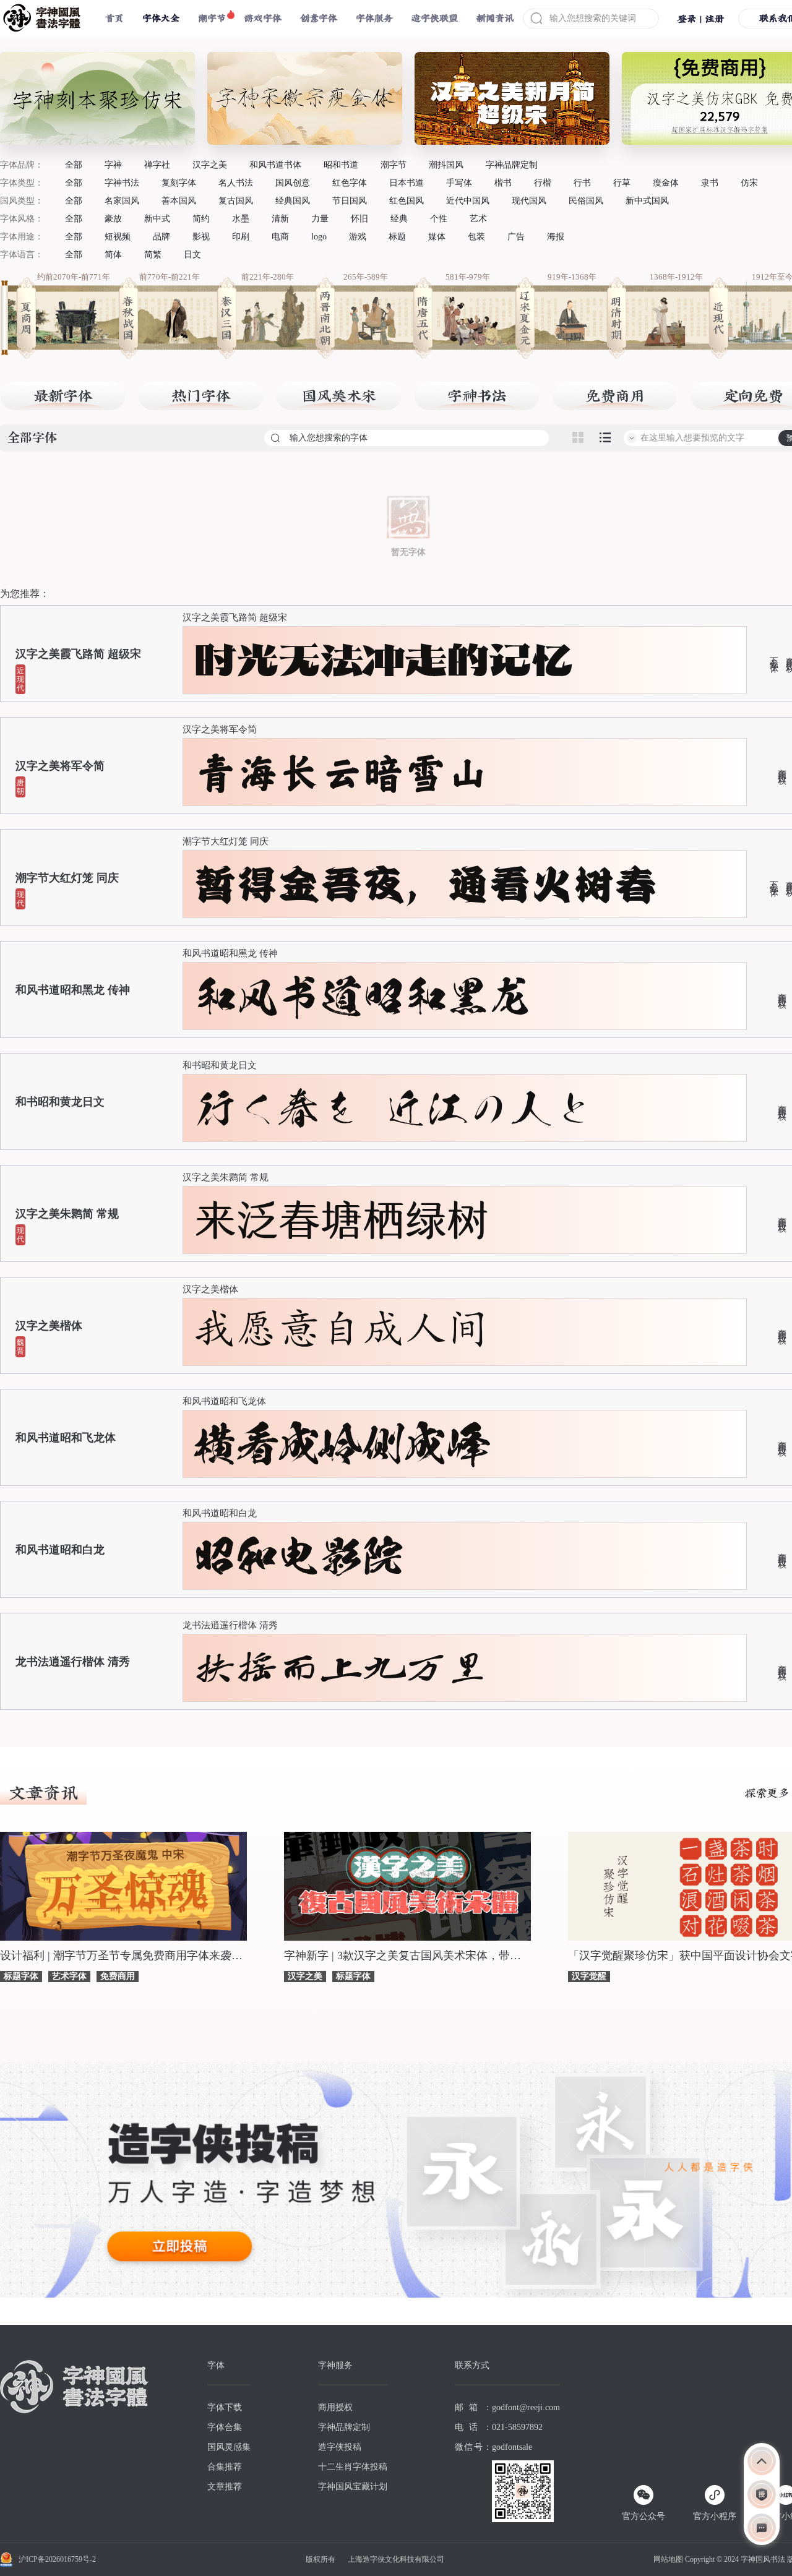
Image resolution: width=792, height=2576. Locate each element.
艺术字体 (69, 1976)
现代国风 (529, 201)
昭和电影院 (299, 1556)
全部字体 (32, 438)
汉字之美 (210, 165)
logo (319, 237)
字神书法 (122, 183)
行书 (582, 183)
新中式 (157, 219)
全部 (74, 165)
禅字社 (157, 165)
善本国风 (179, 201)
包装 (476, 237)
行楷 (543, 183)
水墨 (241, 219)
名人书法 (236, 183)
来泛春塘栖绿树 (342, 1220)
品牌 (161, 237)
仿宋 (749, 183)
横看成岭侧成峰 (342, 1444)
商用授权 (781, 767)
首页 (114, 18)
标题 (397, 237)
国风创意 (293, 183)
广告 (516, 237)
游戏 (358, 237)
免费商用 (118, 1976)
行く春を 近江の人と (394, 1108)
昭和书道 (341, 165)
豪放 (113, 219)
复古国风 (236, 201)
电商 (280, 237)
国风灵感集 (229, 2447)
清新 (280, 219)
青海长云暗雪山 (342, 772)
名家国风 (122, 201)
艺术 (478, 219)
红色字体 (350, 183)
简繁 (153, 255)
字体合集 (225, 2427)
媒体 (437, 237)
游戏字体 (263, 18)
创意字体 (319, 18)
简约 (201, 219)
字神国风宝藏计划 (353, 2487)
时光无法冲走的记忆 (384, 660)
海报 (556, 237)
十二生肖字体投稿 (353, 2467)
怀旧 (359, 219)
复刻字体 (179, 183)
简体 (113, 255)
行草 (622, 183)
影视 (201, 237)
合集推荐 (225, 2467)
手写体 (459, 183)
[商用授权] (762, 2494)
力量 (320, 219)
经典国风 (293, 201)
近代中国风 (468, 201)
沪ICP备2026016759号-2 (57, 2559)
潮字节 (212, 18)
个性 (439, 219)
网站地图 (668, 2559)
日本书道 (407, 183)
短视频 (118, 237)
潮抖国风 (446, 165)
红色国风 (407, 201)
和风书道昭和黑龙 (363, 996)
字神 (113, 165)
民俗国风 (586, 201)
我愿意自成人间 (342, 1332)
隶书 (710, 183)
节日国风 (350, 201)
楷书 (503, 183)
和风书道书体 (275, 165)
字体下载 (225, 2407)
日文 (192, 255)
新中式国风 (647, 201)
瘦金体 (666, 183)
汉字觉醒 (589, 1976)
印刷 (241, 237)
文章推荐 (225, 2487)
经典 (399, 219)
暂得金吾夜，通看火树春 (426, 884)
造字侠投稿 (340, 2447)
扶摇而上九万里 (342, 1668)
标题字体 (21, 1976)
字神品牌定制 (512, 165)
